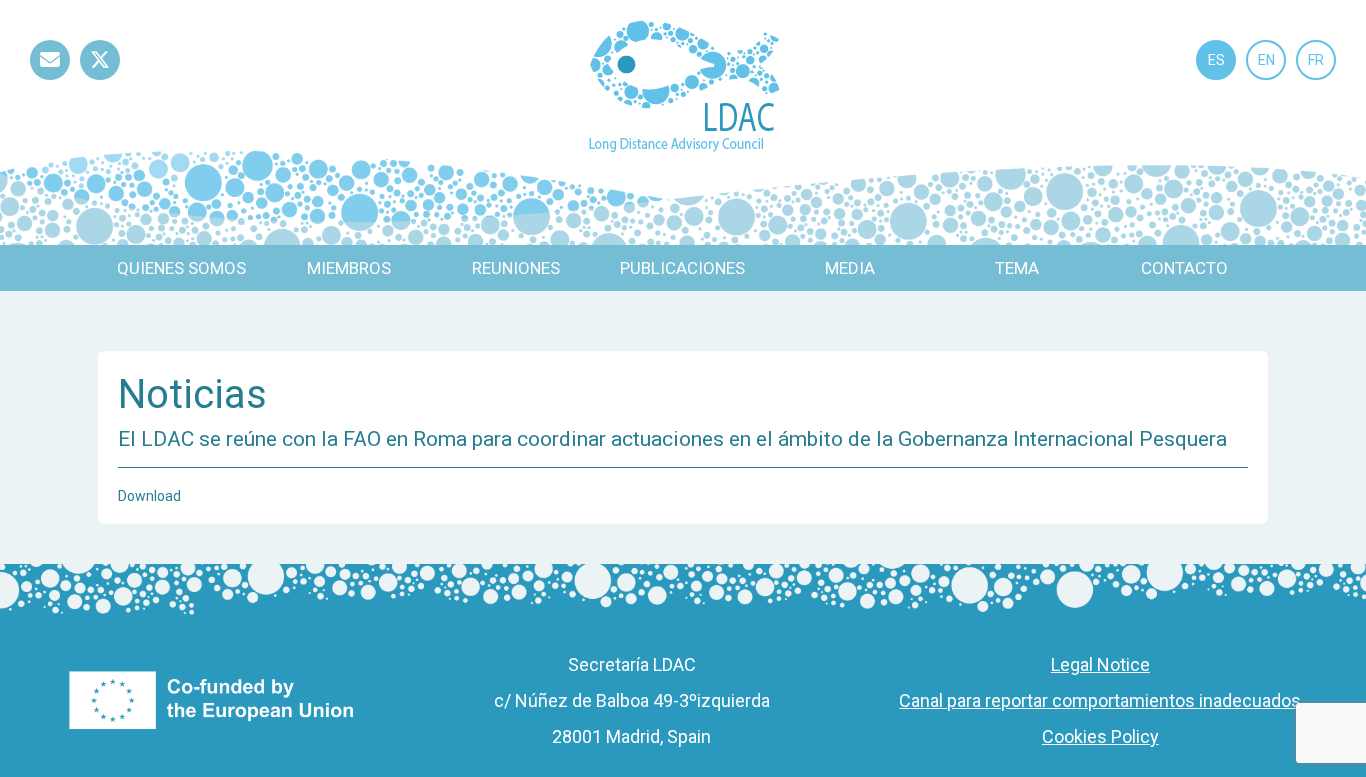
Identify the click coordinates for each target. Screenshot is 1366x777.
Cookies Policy (1100, 736)
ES (1216, 60)
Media (850, 268)
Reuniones (516, 268)
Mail (50, 79)
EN (1266, 60)
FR (1316, 60)
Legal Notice (1100, 664)
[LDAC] (683, 84)
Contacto (1184, 268)
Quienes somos (181, 268)
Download (149, 496)
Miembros (349, 268)
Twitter (100, 79)
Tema (1017, 268)
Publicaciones (682, 268)
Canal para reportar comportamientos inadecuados (1100, 700)
